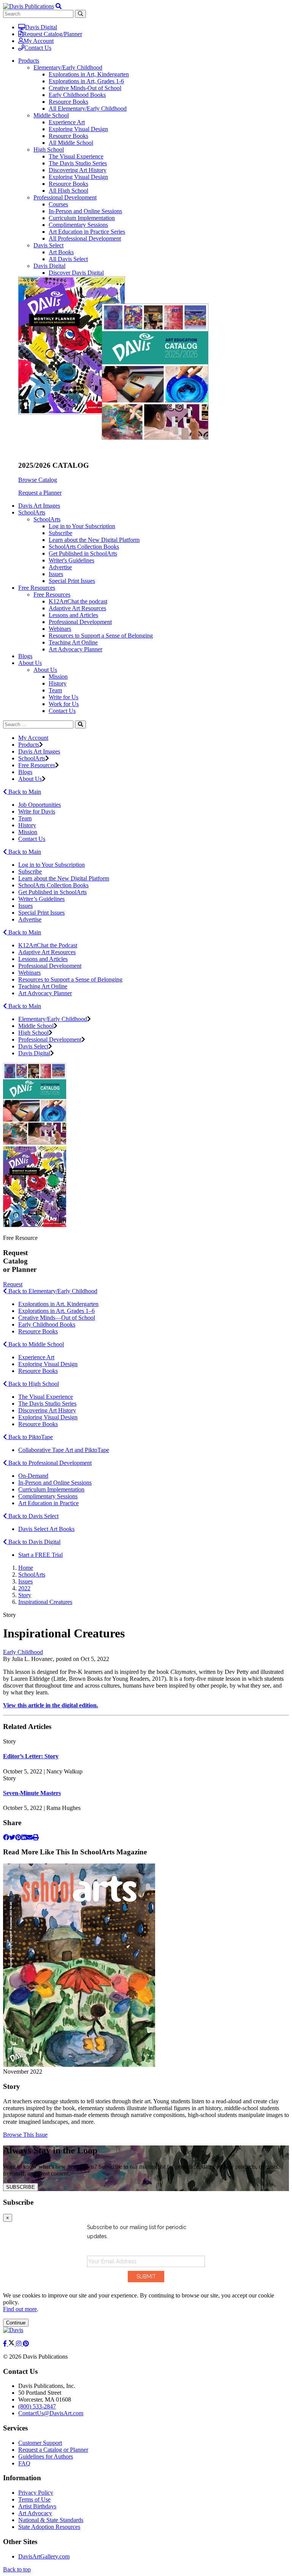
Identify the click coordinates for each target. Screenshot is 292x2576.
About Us (45, 670)
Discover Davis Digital (76, 273)
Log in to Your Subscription (82, 526)
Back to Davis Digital (34, 1542)
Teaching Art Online (73, 642)
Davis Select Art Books (46, 1529)
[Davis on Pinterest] (26, 2344)
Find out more (20, 2309)
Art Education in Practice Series (87, 232)
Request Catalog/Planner (52, 34)
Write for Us (63, 697)
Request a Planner (40, 493)
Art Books (61, 252)
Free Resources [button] (37, 588)
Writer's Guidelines (71, 560)
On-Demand (33, 1476)
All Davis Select (68, 259)
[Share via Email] (30, 1837)
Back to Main (24, 792)
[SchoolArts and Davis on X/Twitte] (12, 2344)
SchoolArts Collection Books (84, 547)
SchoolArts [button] (32, 512)
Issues (56, 574)
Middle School (51, 115)
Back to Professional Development (49, 1463)
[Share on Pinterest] (18, 1837)
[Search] (80, 724)
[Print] (36, 1837)
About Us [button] (30, 663)
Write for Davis (37, 811)
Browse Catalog (38, 480)
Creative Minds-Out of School (85, 88)
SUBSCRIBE (21, 2187)
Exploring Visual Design (78, 129)
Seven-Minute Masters (32, 1793)
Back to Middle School (35, 1344)
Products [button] (29, 61)
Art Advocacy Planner (75, 649)
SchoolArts (47, 519)
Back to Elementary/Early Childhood (52, 1291)
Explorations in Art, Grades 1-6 (86, 81)
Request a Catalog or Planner (53, 2450)
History (58, 683)
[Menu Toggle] (59, 6)
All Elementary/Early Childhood (88, 108)
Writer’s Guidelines (41, 899)
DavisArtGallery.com (44, 2556)
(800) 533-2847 (37, 2406)
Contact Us (38, 48)
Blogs (25, 656)
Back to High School (33, 1384)
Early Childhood (23, 1652)
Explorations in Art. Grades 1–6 (56, 1311)
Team (55, 690)
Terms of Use (34, 2499)
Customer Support (40, 2443)
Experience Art (67, 122)
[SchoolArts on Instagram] (19, 2344)
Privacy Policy (36, 2493)
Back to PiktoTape (30, 1437)
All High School (68, 191)
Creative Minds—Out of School (57, 1318)
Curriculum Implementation (82, 218)
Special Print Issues (72, 581)
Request (13, 1284)
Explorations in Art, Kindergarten (89, 74)
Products (29, 745)
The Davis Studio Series (78, 163)
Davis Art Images (39, 506)
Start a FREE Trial (40, 1555)
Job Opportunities (40, 805)
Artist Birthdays (37, 2506)
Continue (16, 2323)
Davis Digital (41, 27)
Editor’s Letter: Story (31, 1756)
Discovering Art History (78, 170)
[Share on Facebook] (6, 1837)
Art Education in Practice (48, 1503)
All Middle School (71, 143)
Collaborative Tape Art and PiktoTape (64, 1450)
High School (49, 150)
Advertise (60, 567)
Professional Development (65, 197)
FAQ (24, 2463)
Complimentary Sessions (78, 225)
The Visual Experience (76, 156)
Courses (58, 204)
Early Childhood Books (77, 95)
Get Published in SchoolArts (83, 553)
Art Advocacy (35, 2513)
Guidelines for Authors (46, 2456)
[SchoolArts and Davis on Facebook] (6, 2344)
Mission (58, 677)
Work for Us (64, 704)
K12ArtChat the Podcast (48, 945)
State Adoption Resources (49, 2527)
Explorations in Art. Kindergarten (58, 1304)
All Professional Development (85, 238)
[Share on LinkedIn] (24, 1837)
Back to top (17, 2569)
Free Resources (52, 595)
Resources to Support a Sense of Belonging (101, 636)
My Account (39, 41)
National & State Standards (51, 2520)
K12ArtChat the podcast (78, 601)
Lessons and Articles (73, 615)
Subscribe (60, 533)
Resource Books (68, 102)
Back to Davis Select (33, 1516)
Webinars (60, 629)
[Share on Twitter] (12, 1837)
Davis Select (48, 245)
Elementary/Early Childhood (68, 67)
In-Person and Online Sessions (85, 211)
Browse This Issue (25, 2135)
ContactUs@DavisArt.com (51, 2413)
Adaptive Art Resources (77, 608)
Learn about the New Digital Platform (94, 540)
